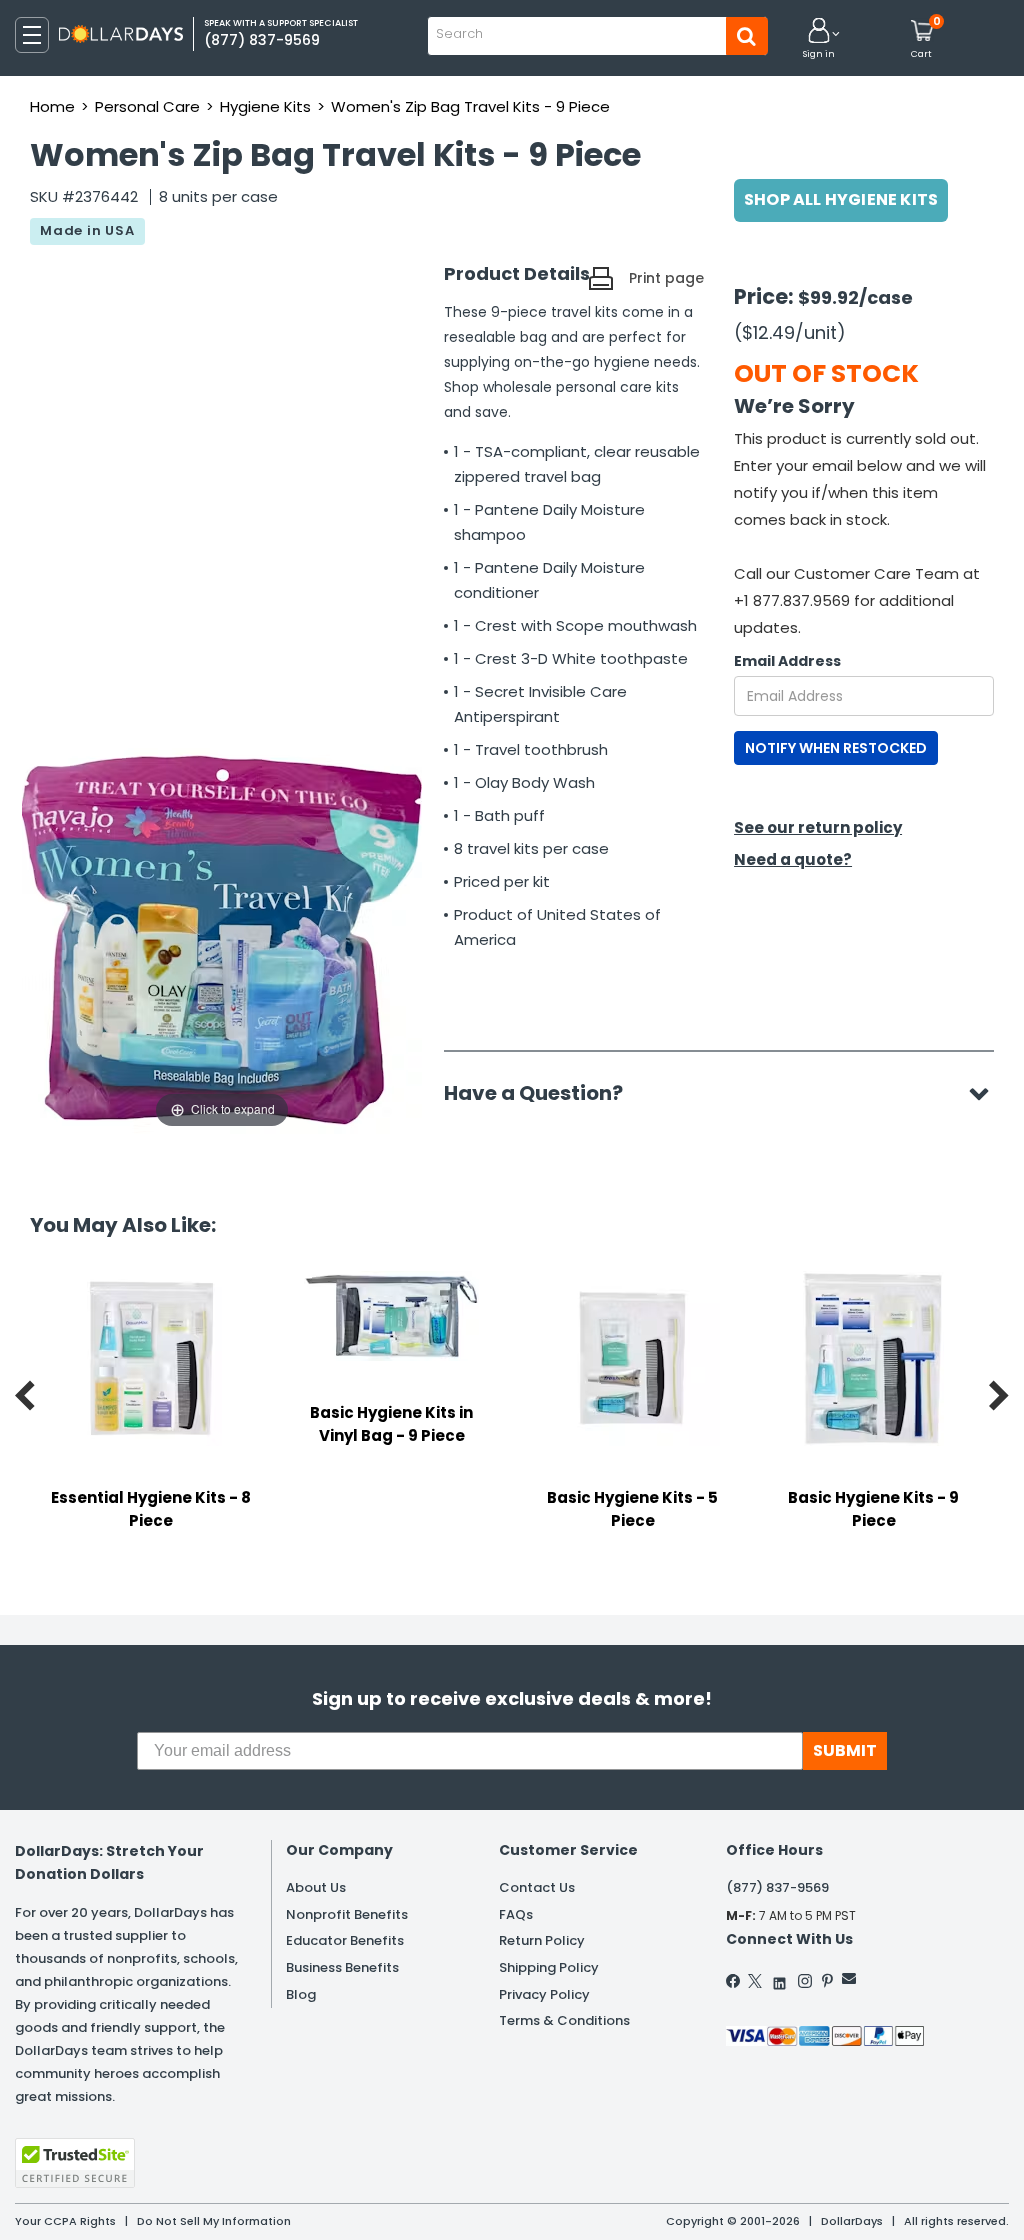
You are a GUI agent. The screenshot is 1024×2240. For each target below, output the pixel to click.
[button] (819, 39)
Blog (301, 1994)
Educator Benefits (345, 1940)
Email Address (787, 661)
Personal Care (147, 106)
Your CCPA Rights (65, 2221)
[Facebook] (734, 1981)
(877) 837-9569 (777, 1887)
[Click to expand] (222, 933)
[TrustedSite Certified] (75, 2163)
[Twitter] (755, 1981)
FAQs (516, 1914)
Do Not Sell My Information (214, 2221)
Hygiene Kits (265, 106)
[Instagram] (805, 1981)
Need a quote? (793, 859)
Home (52, 106)
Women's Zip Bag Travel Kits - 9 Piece (470, 106)
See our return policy (818, 827)
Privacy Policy (544, 1994)
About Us (316, 1887)
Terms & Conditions (564, 2020)
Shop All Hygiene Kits (841, 199)
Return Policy (542, 1940)
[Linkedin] (780, 1978)
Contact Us (537, 1887)
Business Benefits (342, 1967)
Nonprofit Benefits (347, 1914)
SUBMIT (845, 1750)
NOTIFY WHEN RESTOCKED (836, 748)
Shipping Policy (549, 1967)
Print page (666, 278)
